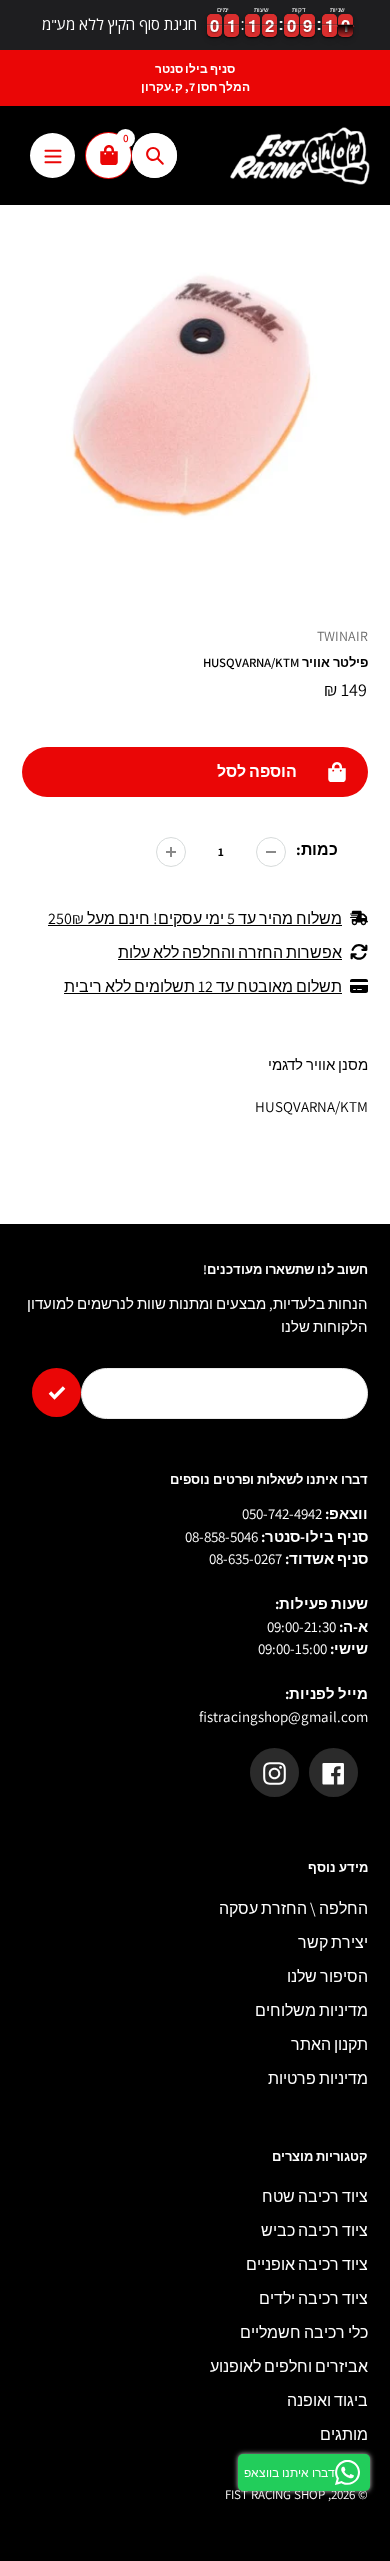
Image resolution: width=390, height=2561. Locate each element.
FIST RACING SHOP (275, 2494)
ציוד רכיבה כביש (314, 2230)
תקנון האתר (329, 2044)
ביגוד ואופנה (327, 2400)
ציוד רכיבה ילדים (313, 2298)
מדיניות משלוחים (311, 2010)
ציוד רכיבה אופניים (307, 2264)
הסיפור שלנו (327, 1976)
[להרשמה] (56, 1392)
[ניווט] (52, 155)
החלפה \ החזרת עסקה (293, 1908)
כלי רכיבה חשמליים (304, 2332)
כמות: (317, 849)
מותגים (344, 2434)
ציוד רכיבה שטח (315, 2196)
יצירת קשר (333, 1942)
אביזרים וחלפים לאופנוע (289, 2366)
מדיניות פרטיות (318, 2078)
